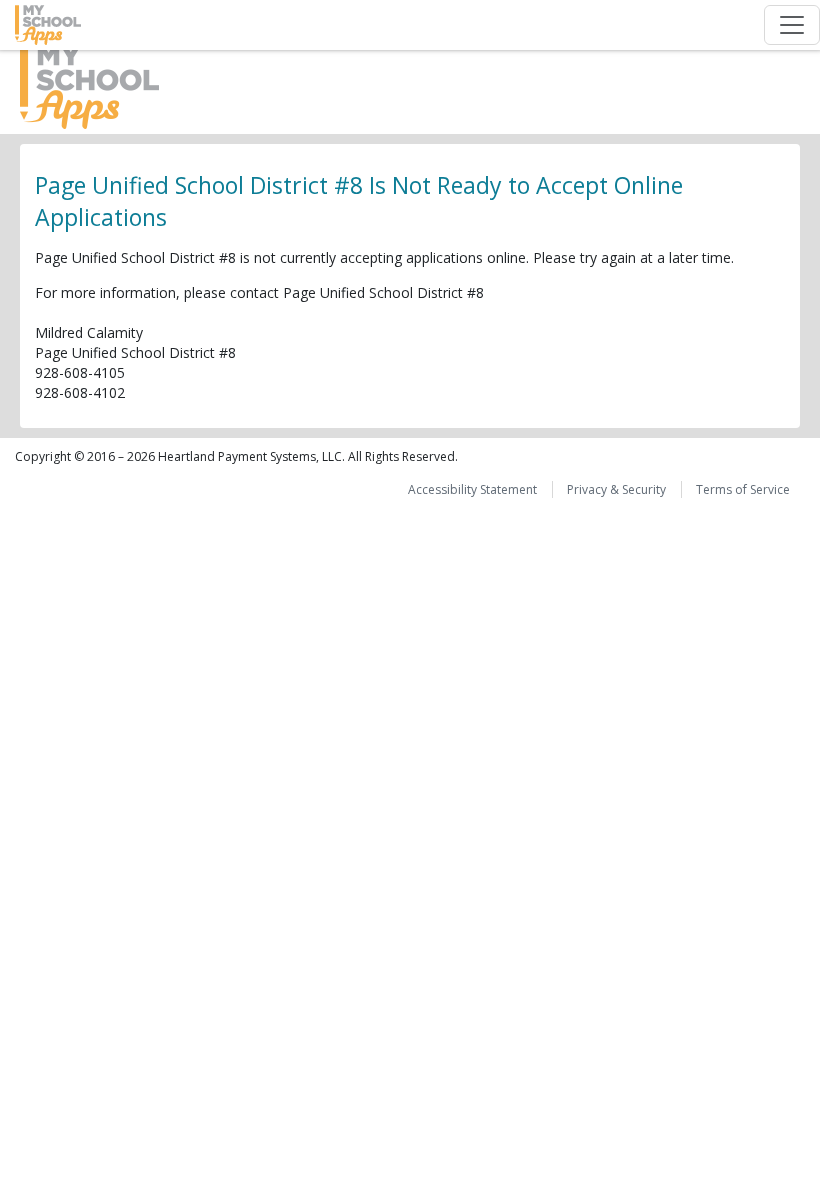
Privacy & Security (616, 489)
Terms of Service (743, 489)
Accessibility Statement (472, 489)
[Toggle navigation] (792, 25)
